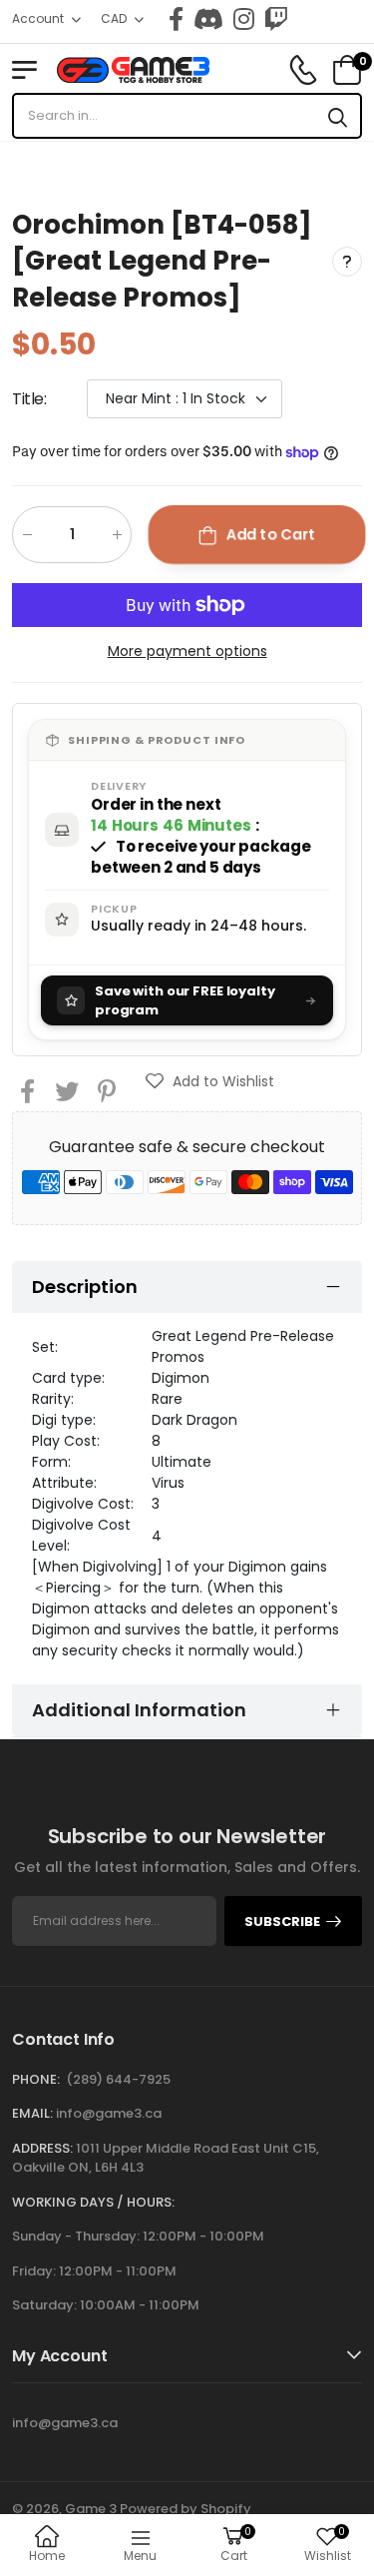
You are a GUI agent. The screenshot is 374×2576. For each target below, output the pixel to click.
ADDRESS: (42, 2148)
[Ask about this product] (347, 262)
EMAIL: (32, 2113)
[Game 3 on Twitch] (276, 19)
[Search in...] (338, 116)
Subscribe (282, 1922)
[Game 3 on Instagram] (244, 19)
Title (29, 400)
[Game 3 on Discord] (208, 19)
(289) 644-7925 (118, 2079)
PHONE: (36, 2079)
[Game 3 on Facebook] (176, 19)
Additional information (139, 1710)
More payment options (187, 651)
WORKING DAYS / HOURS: (93, 2202)
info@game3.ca (109, 2113)
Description (85, 1287)
